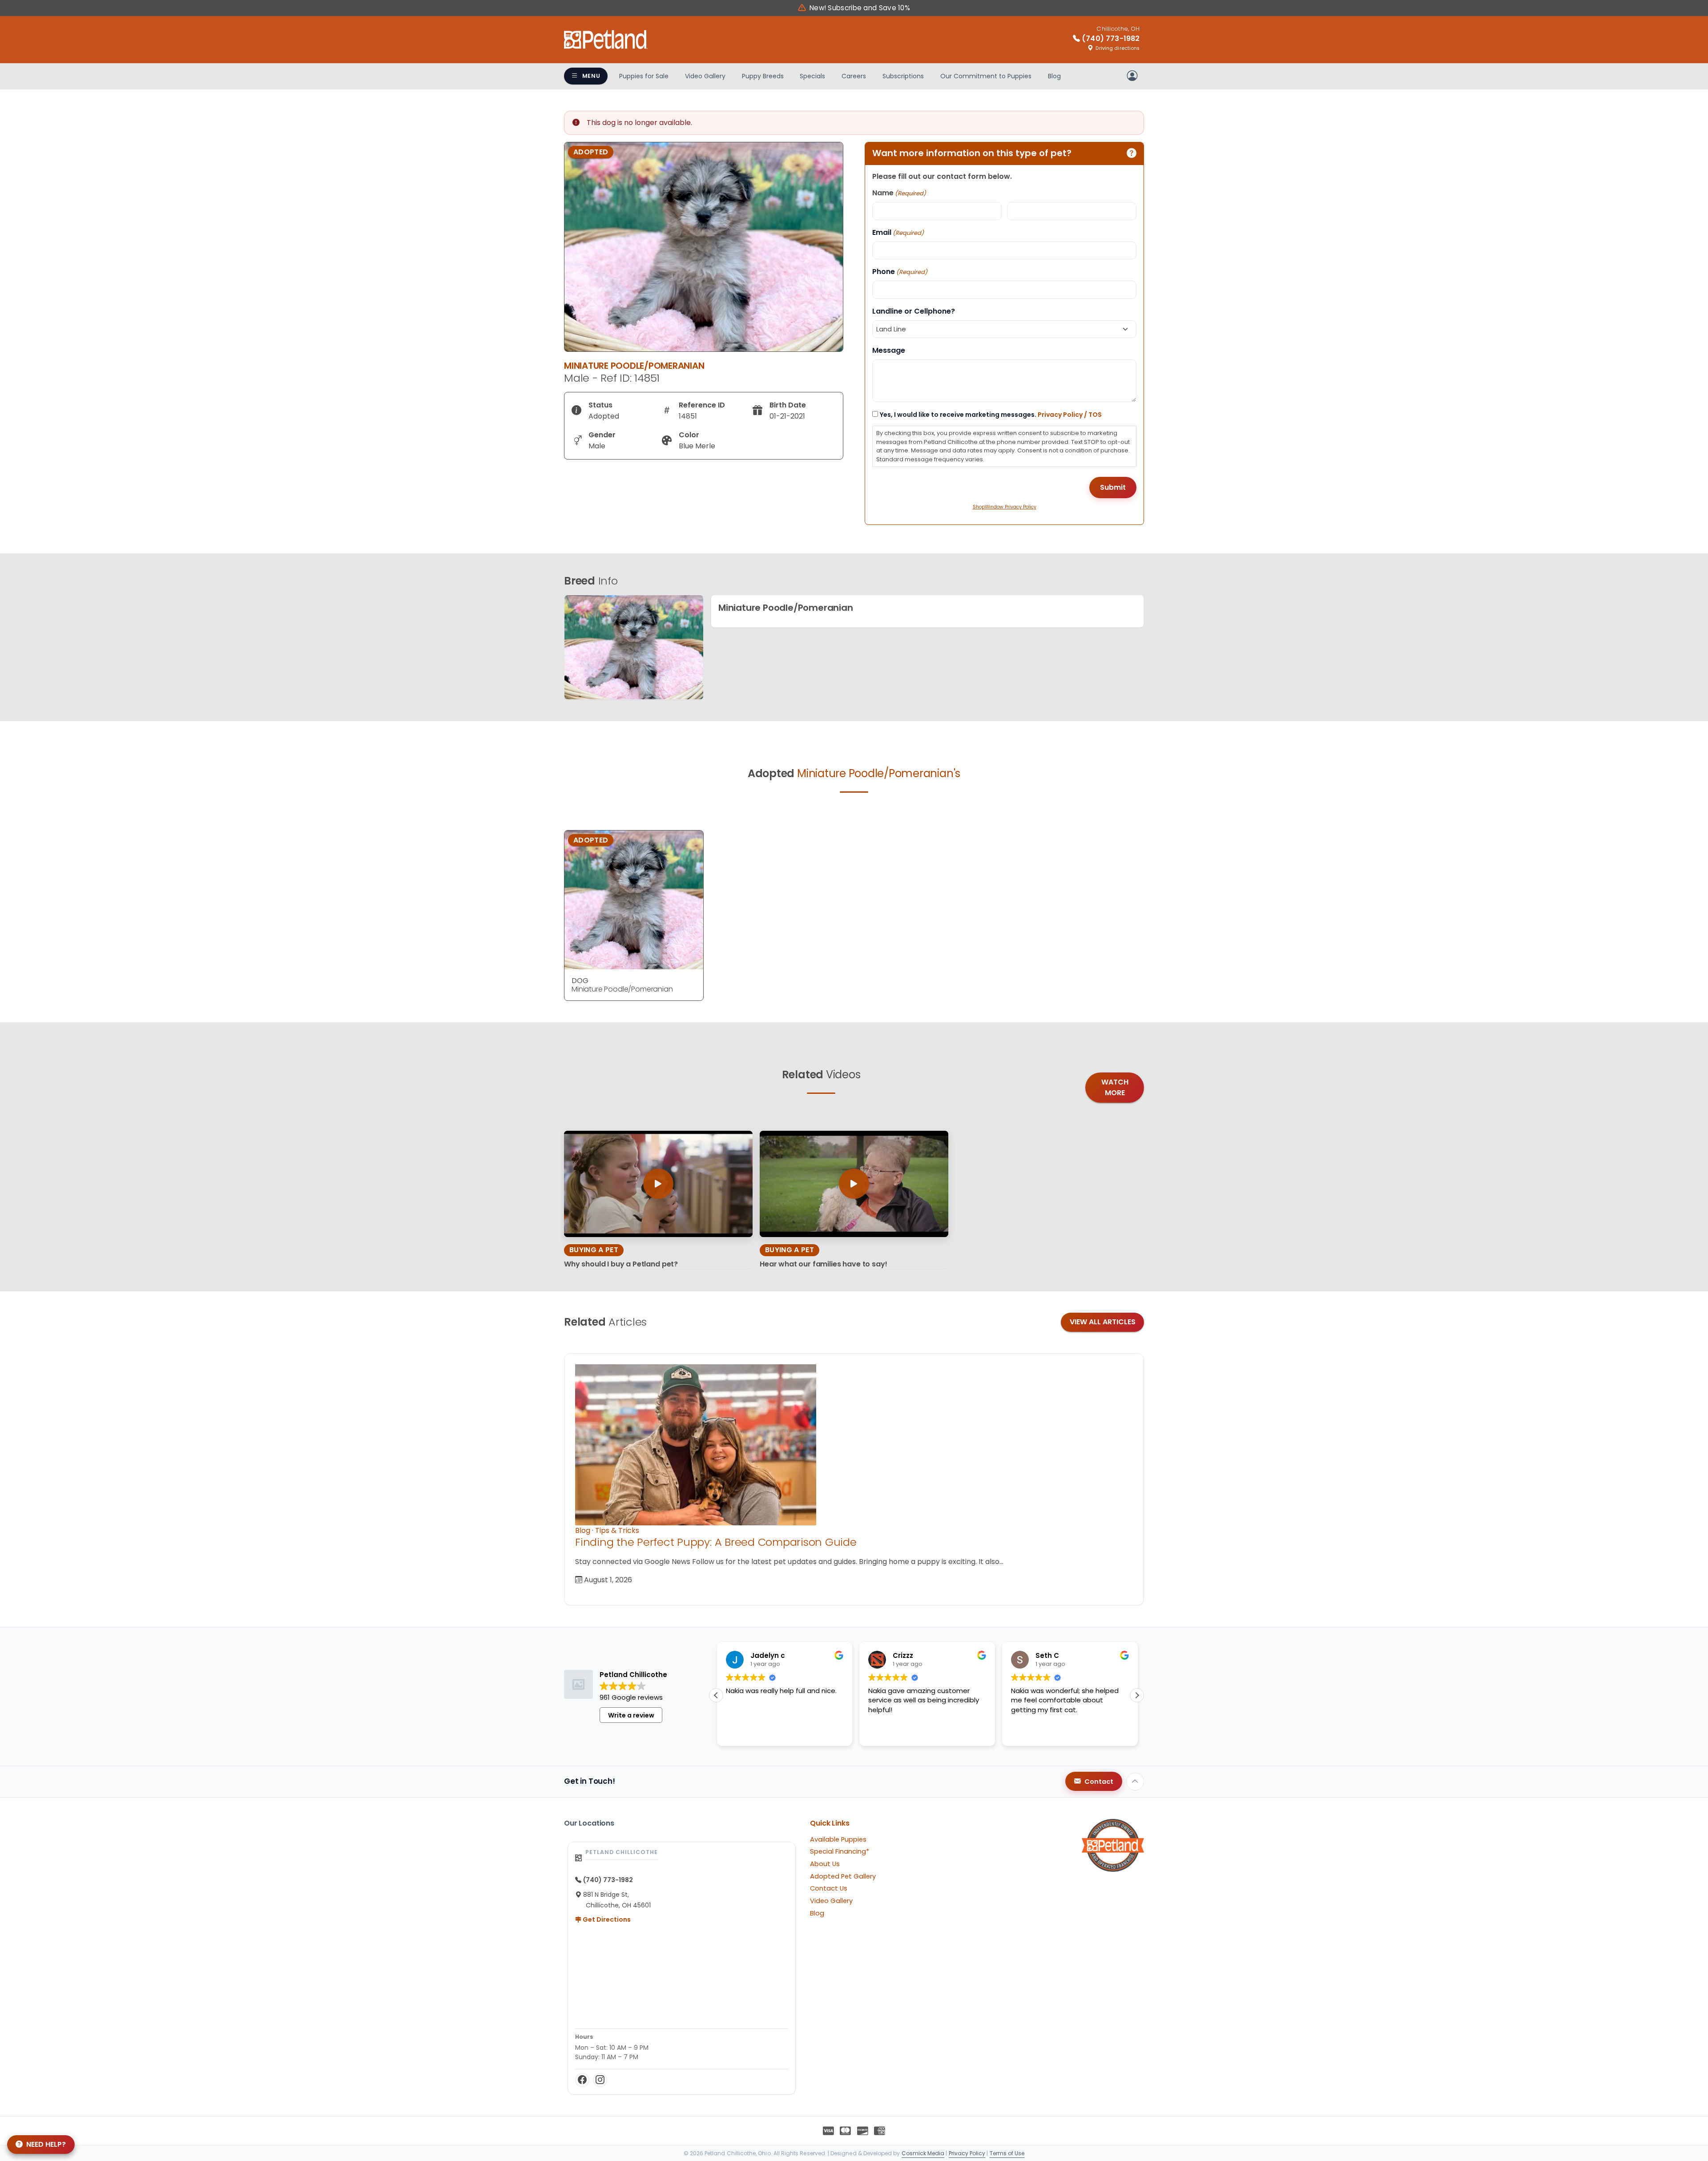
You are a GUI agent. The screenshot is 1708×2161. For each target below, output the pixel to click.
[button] (1137, 1695)
